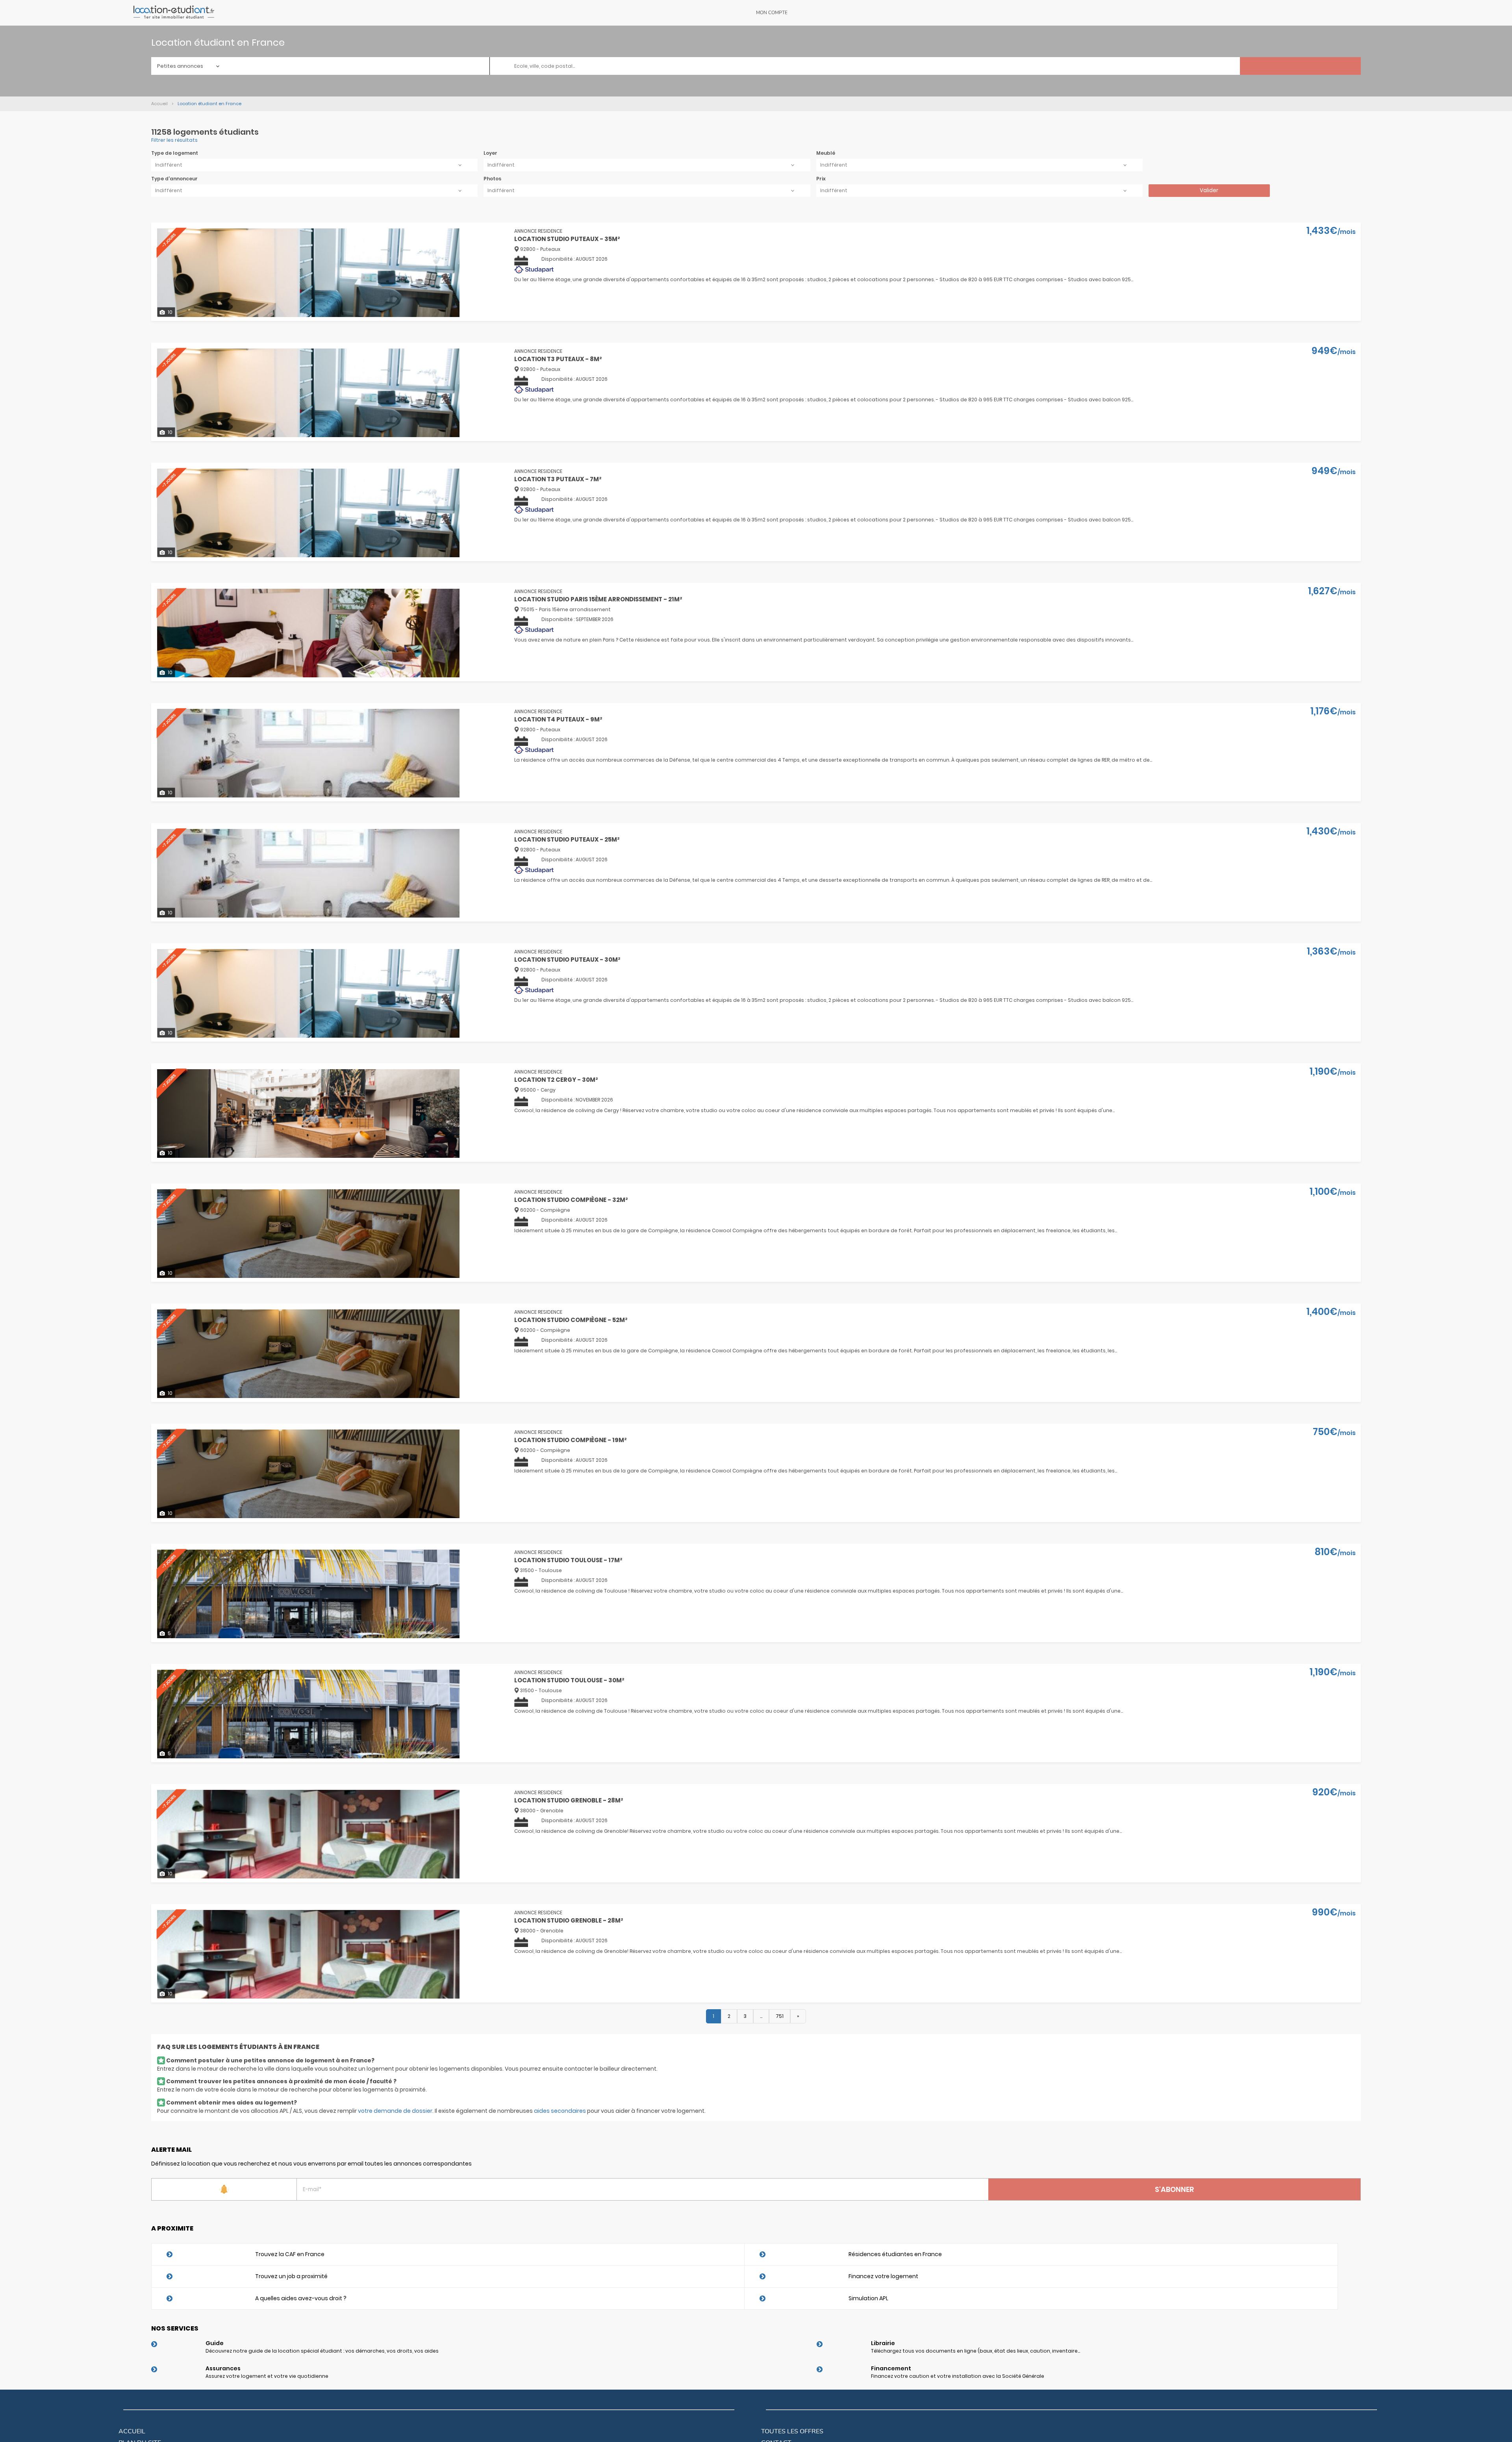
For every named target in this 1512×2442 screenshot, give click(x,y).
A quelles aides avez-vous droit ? (301, 2298)
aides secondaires (560, 2111)
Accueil (132, 2431)
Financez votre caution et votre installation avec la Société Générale (958, 2376)
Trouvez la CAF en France (290, 2254)
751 (780, 2016)
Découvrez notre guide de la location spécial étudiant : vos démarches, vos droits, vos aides (322, 2351)
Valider (1209, 190)
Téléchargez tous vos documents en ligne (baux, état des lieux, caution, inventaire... (976, 2351)
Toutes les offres (792, 2431)
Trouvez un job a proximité (291, 2276)
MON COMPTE (772, 13)
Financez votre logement (883, 2276)
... (761, 2016)
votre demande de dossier (395, 2111)
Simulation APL (868, 2298)
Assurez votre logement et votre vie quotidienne (267, 2376)
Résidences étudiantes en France (895, 2254)
